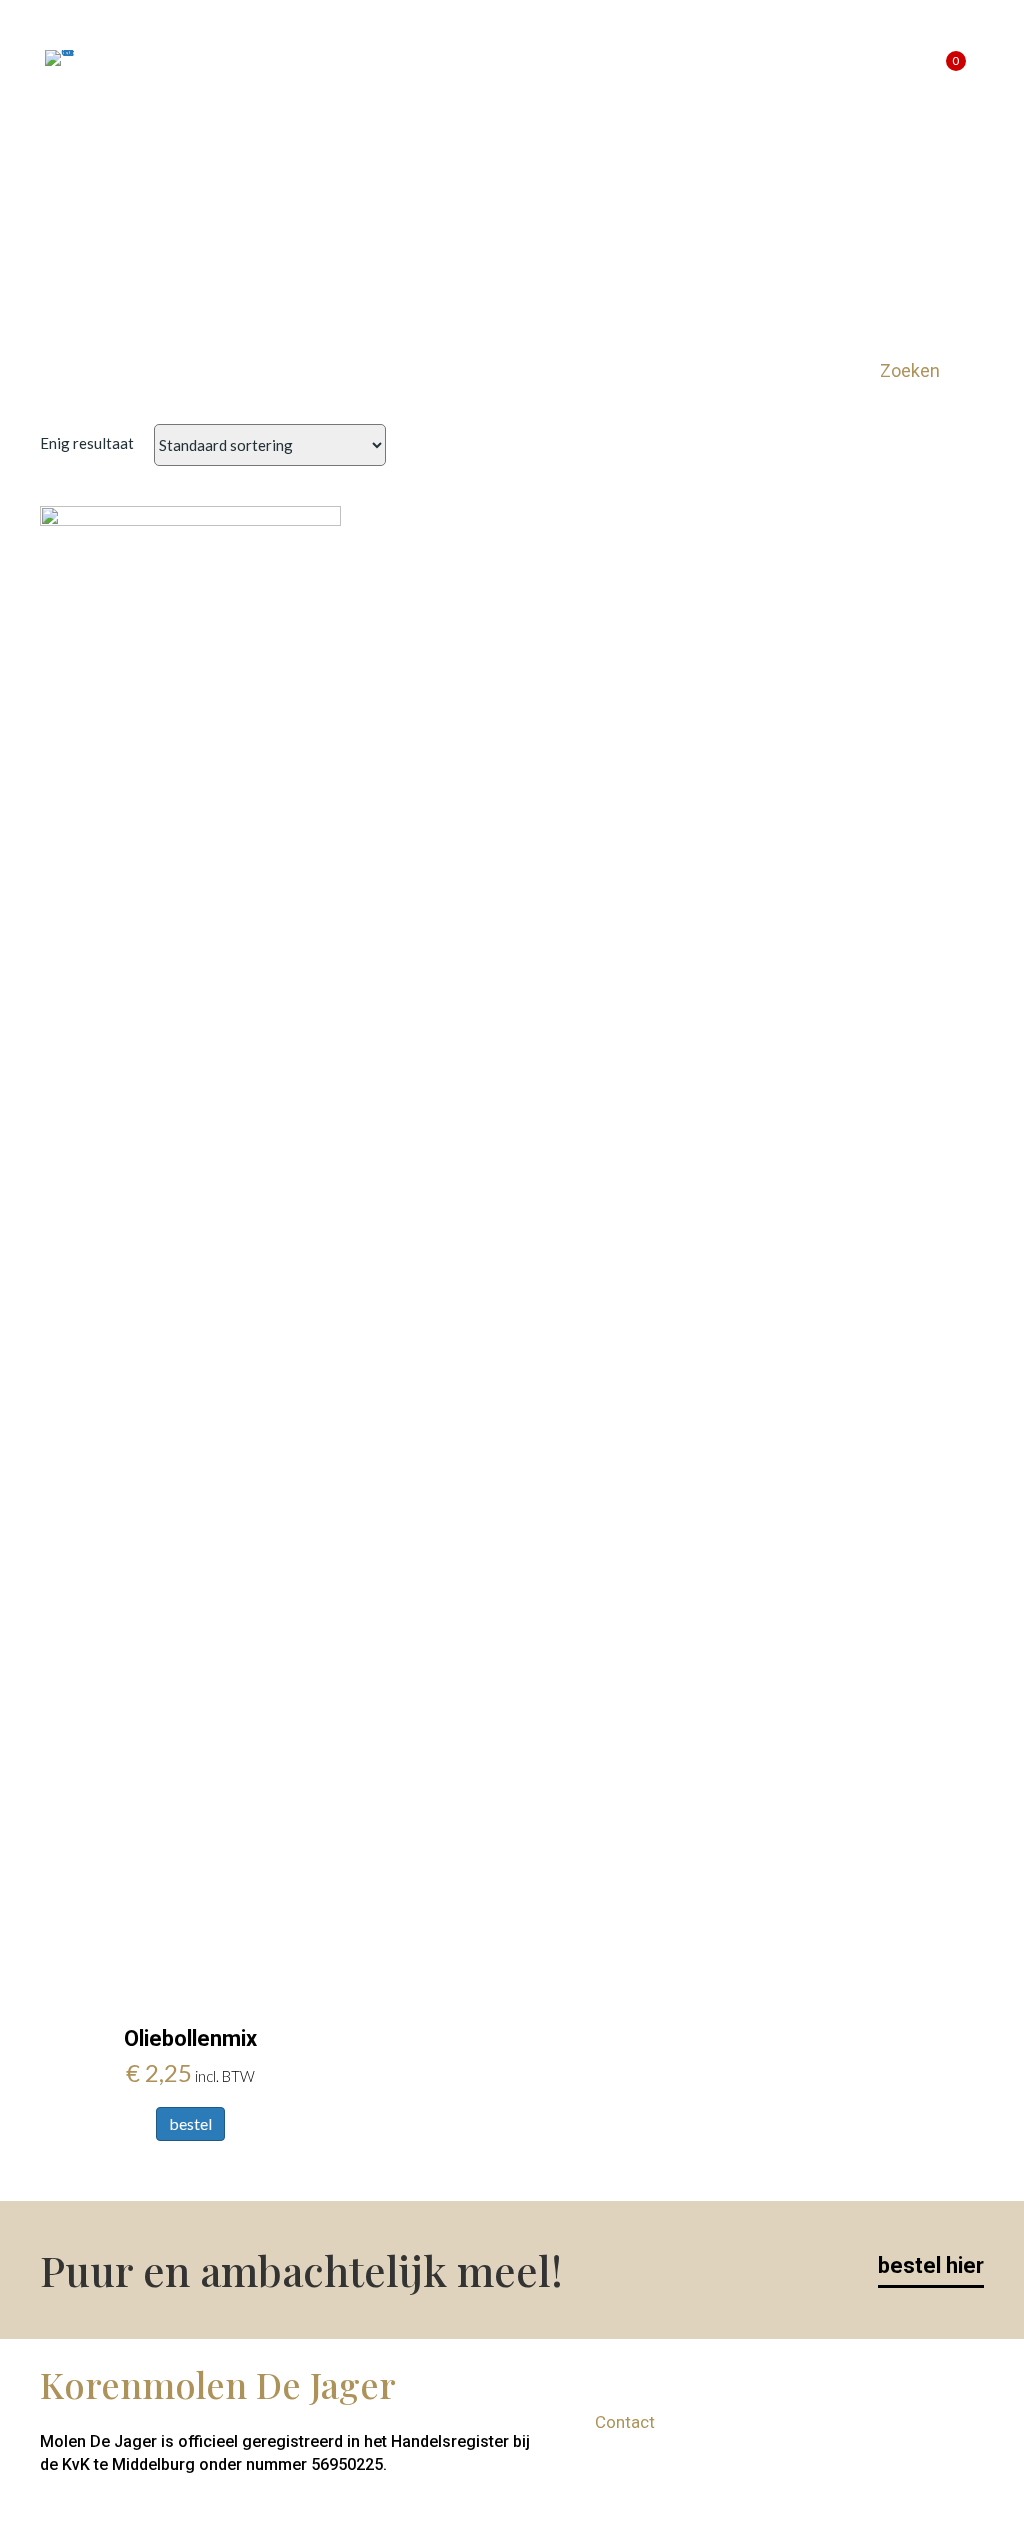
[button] (925, 370)
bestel (190, 2123)
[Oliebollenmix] (190, 1254)
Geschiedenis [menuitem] (401, 57)
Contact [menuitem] (767, 57)
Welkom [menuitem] (165, 57)
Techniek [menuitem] (514, 57)
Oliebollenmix (190, 2038)
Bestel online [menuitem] (273, 57)
